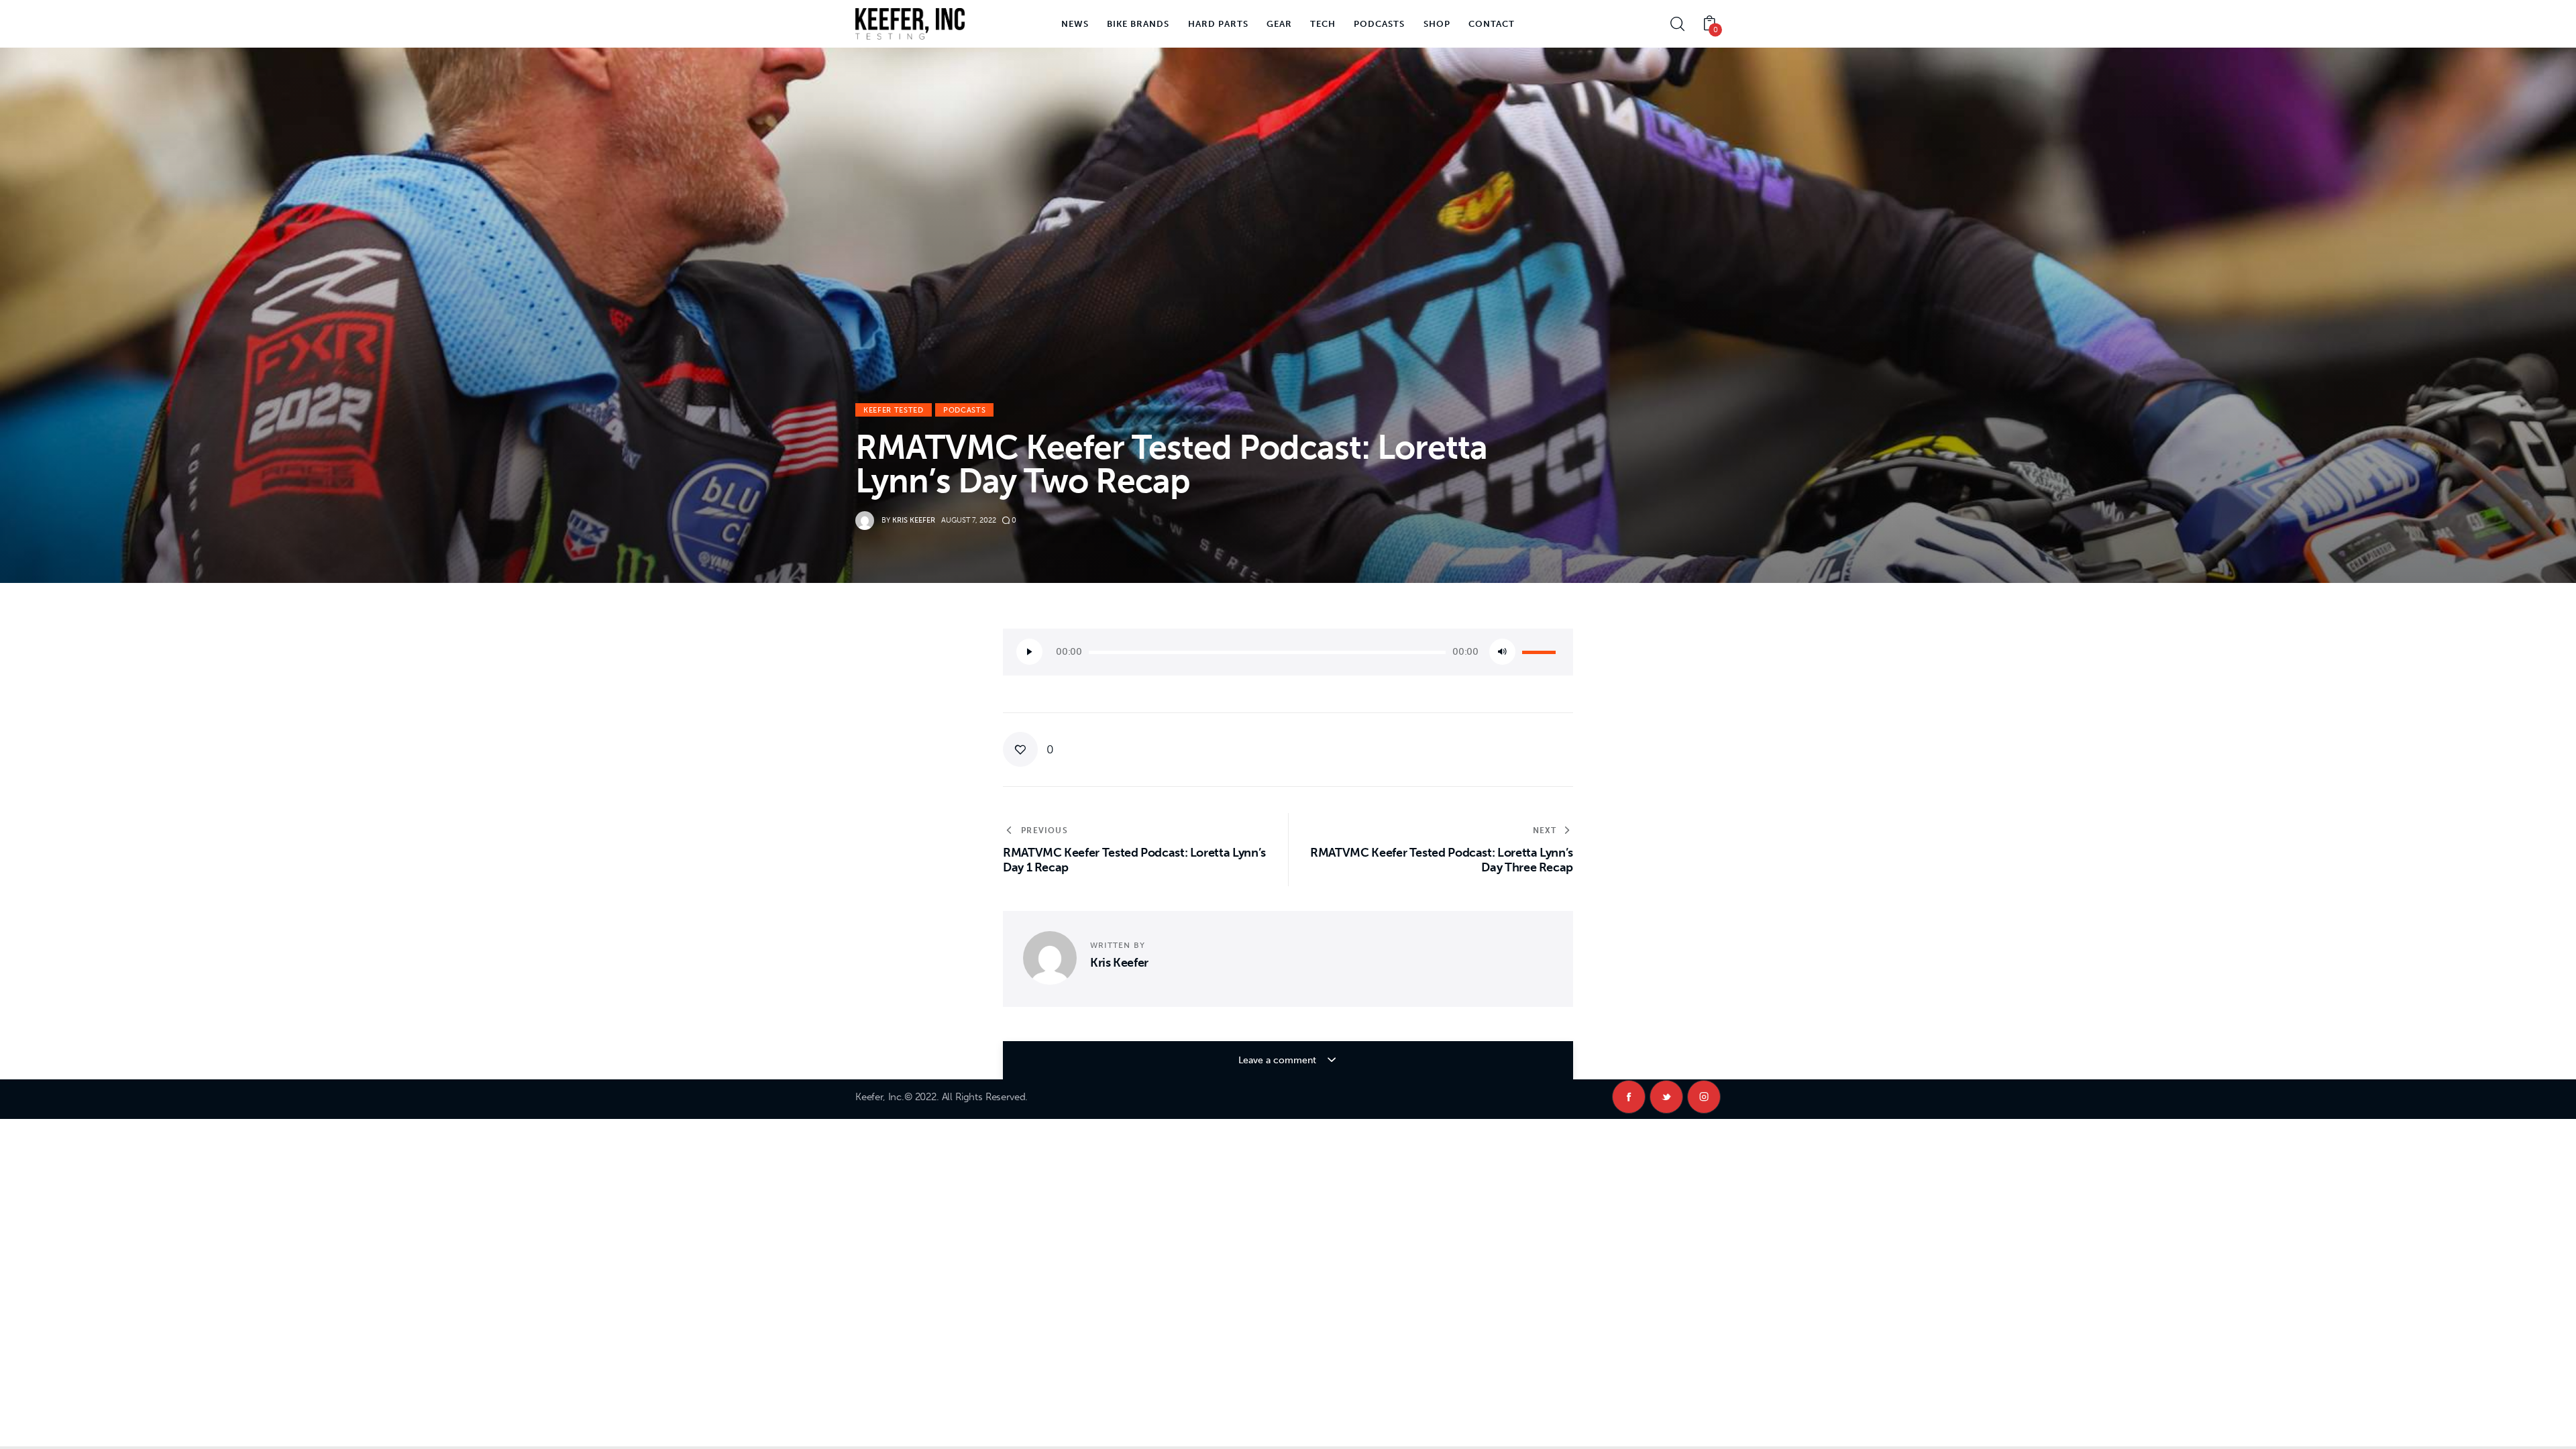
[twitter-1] (1666, 1097)
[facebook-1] (1629, 1097)
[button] (1028, 749)
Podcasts (964, 410)
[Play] (1029, 652)
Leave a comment (1279, 1060)
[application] (1288, 652)
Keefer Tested (894, 410)
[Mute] (1502, 652)
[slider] (1541, 651)
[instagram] (1704, 1097)
